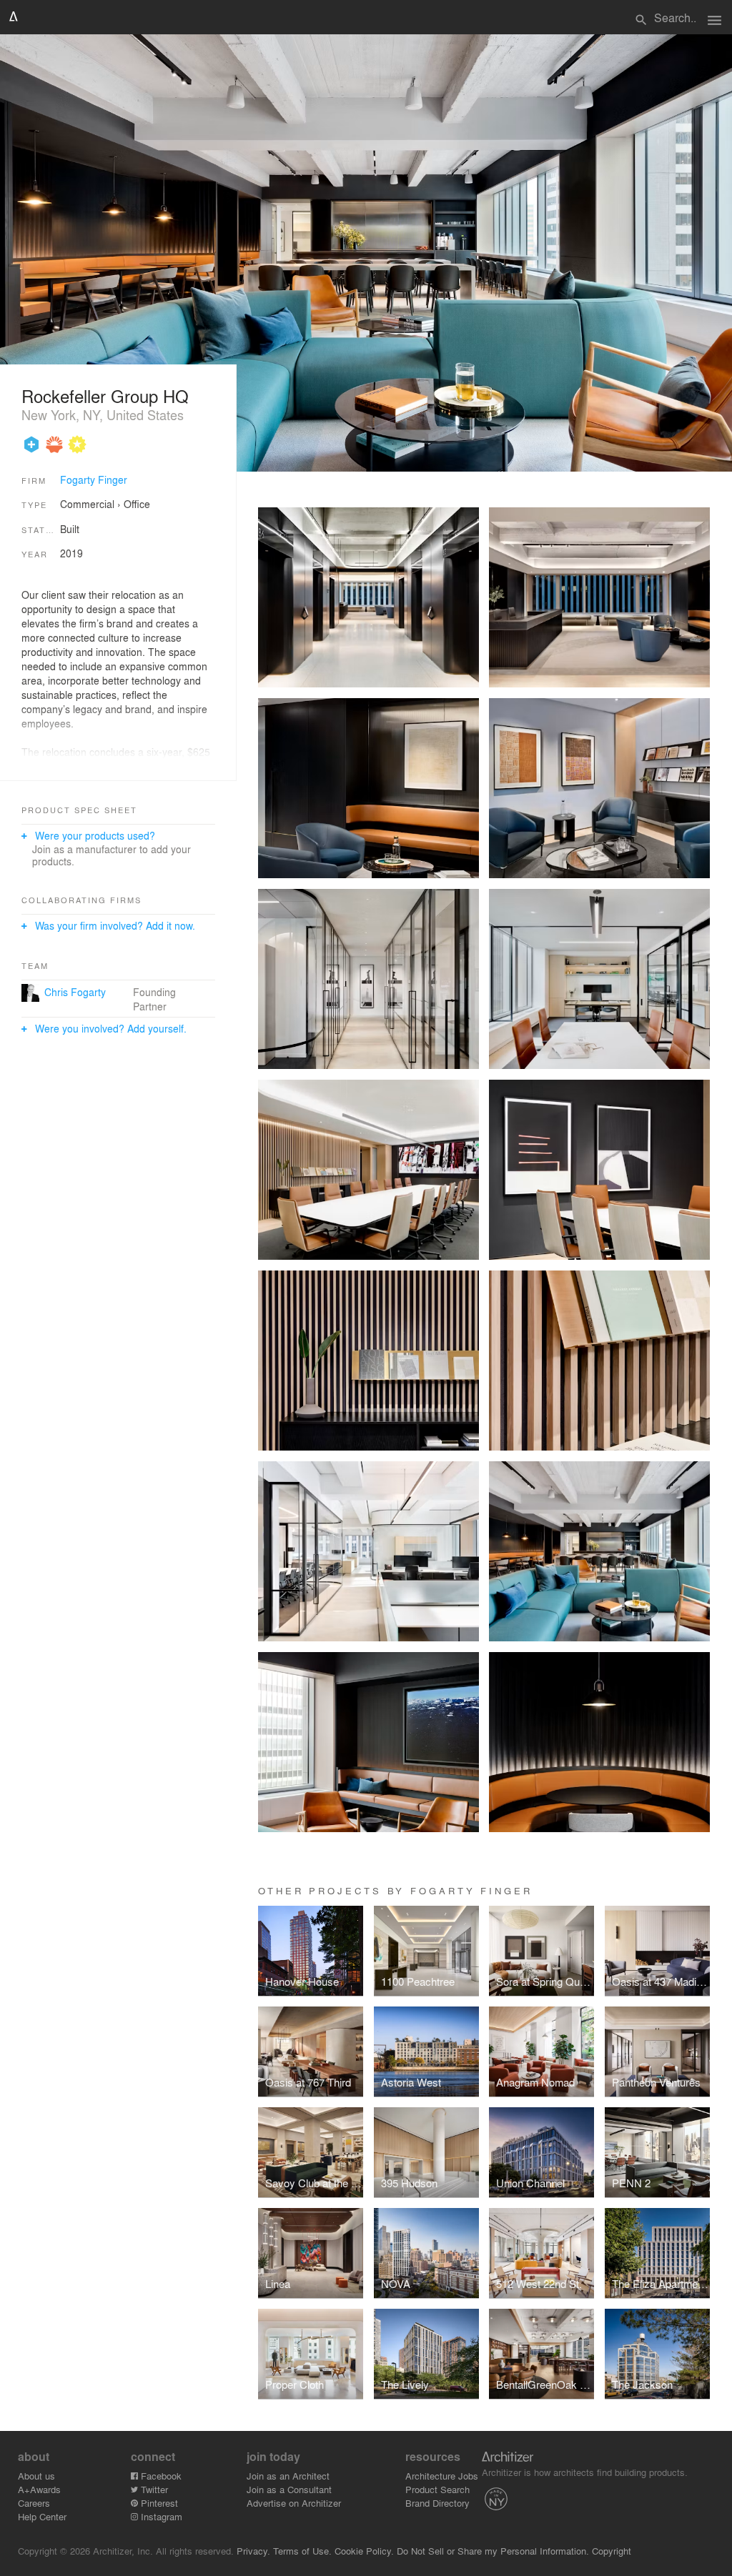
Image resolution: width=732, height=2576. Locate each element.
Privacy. (253, 2551)
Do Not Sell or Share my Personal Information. (493, 2551)
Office (137, 504)
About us (36, 2476)
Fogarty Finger (94, 479)
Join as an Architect (288, 2476)
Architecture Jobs (442, 2476)
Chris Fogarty (75, 992)
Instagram (160, 2516)
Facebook (160, 2476)
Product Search (437, 2489)
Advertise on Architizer (294, 2503)
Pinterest (158, 2503)
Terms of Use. (302, 2551)
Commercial (87, 504)
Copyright (612, 2551)
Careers (34, 2503)
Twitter (153, 2489)
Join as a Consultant (289, 2489)
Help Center (42, 2516)
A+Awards (39, 2489)
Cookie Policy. (364, 2551)
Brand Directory (437, 2503)
